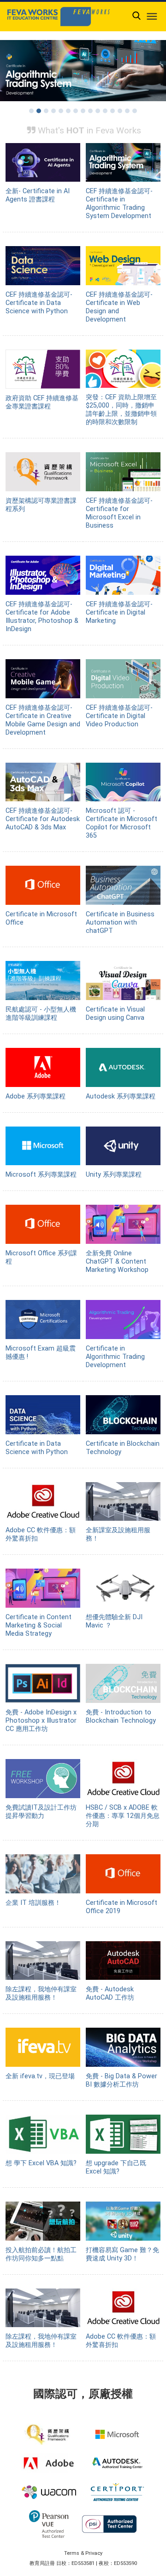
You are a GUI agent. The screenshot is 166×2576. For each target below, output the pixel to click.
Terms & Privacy (83, 2553)
